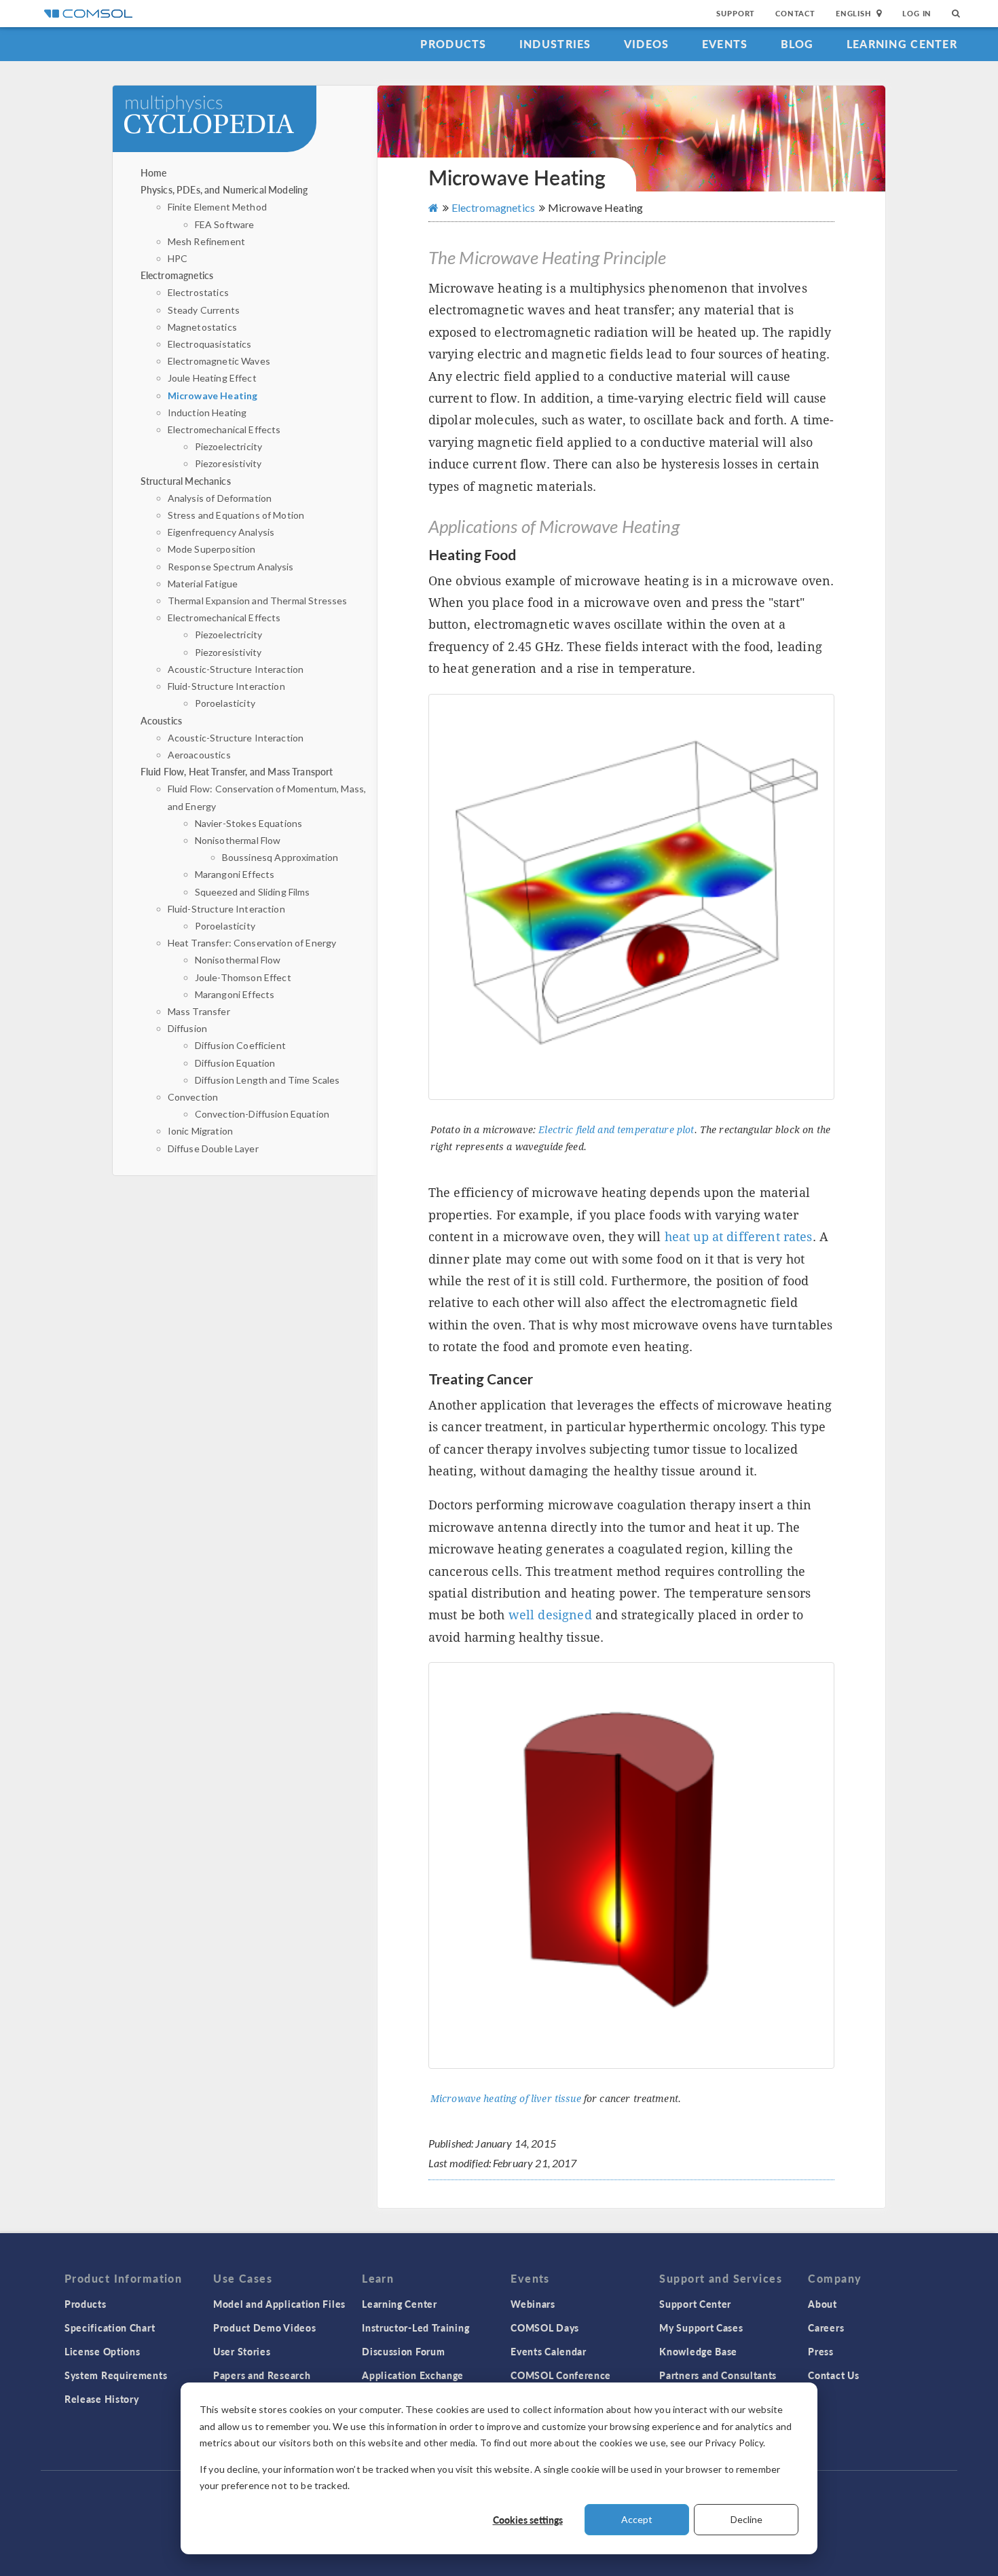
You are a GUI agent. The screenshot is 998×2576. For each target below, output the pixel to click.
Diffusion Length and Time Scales (267, 1080)
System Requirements (116, 2375)
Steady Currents (204, 310)
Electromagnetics (177, 275)
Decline (746, 2519)
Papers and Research (262, 2375)
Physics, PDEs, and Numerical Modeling (224, 189)
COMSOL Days (545, 2327)
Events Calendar (549, 2351)
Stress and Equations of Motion (236, 515)
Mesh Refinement (206, 241)
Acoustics (161, 720)
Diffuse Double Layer (213, 1148)
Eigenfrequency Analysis (221, 532)
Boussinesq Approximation (280, 857)
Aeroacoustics (199, 755)
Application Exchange (413, 2375)
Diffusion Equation (235, 1063)
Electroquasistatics (210, 344)
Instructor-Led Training (415, 2327)
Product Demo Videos (264, 2327)
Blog (797, 44)
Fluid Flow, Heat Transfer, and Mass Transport (237, 771)
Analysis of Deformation (220, 498)
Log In (917, 13)
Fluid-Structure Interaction (226, 686)
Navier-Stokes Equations (248, 823)
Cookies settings (528, 2520)
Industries (555, 44)
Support (736, 13)
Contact (795, 13)
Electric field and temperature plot (616, 1130)
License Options (103, 2351)
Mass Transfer (199, 1011)
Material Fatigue (203, 584)
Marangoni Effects (235, 874)
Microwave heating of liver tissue (506, 2099)
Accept (637, 2519)
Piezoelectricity (228, 446)
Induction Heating (207, 412)
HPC (178, 258)
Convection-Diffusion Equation (262, 1114)
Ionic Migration (200, 1131)
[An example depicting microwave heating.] (631, 1865)
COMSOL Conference (561, 2375)
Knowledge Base (698, 2351)
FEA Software (225, 224)
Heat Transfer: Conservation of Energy (252, 943)
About (823, 2304)
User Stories (242, 2351)
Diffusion (187, 1028)
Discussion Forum (403, 2351)
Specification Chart (110, 2327)
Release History (102, 2399)
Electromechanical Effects (224, 429)
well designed (550, 1615)
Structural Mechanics (186, 481)
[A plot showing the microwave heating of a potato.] (631, 897)
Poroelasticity (225, 703)
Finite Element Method (217, 207)
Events (725, 44)
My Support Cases (701, 2327)
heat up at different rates (739, 1237)
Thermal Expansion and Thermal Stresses (258, 601)
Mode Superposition (212, 549)
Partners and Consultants (718, 2375)
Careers (826, 2327)
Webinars (533, 2304)
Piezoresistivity (228, 463)
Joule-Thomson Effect (243, 977)
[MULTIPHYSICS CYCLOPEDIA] (249, 125)
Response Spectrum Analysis (231, 567)
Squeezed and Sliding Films (253, 892)
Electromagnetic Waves (219, 361)
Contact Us (833, 2375)
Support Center (695, 2304)
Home (154, 172)
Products (453, 44)
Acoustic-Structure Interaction (236, 669)
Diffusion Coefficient (240, 1045)
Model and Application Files (279, 2304)
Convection (193, 1097)
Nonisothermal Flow (238, 840)
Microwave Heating (213, 395)
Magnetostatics (202, 327)
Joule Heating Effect (212, 378)
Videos (647, 44)
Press (821, 2351)
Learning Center (902, 44)
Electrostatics (198, 292)
